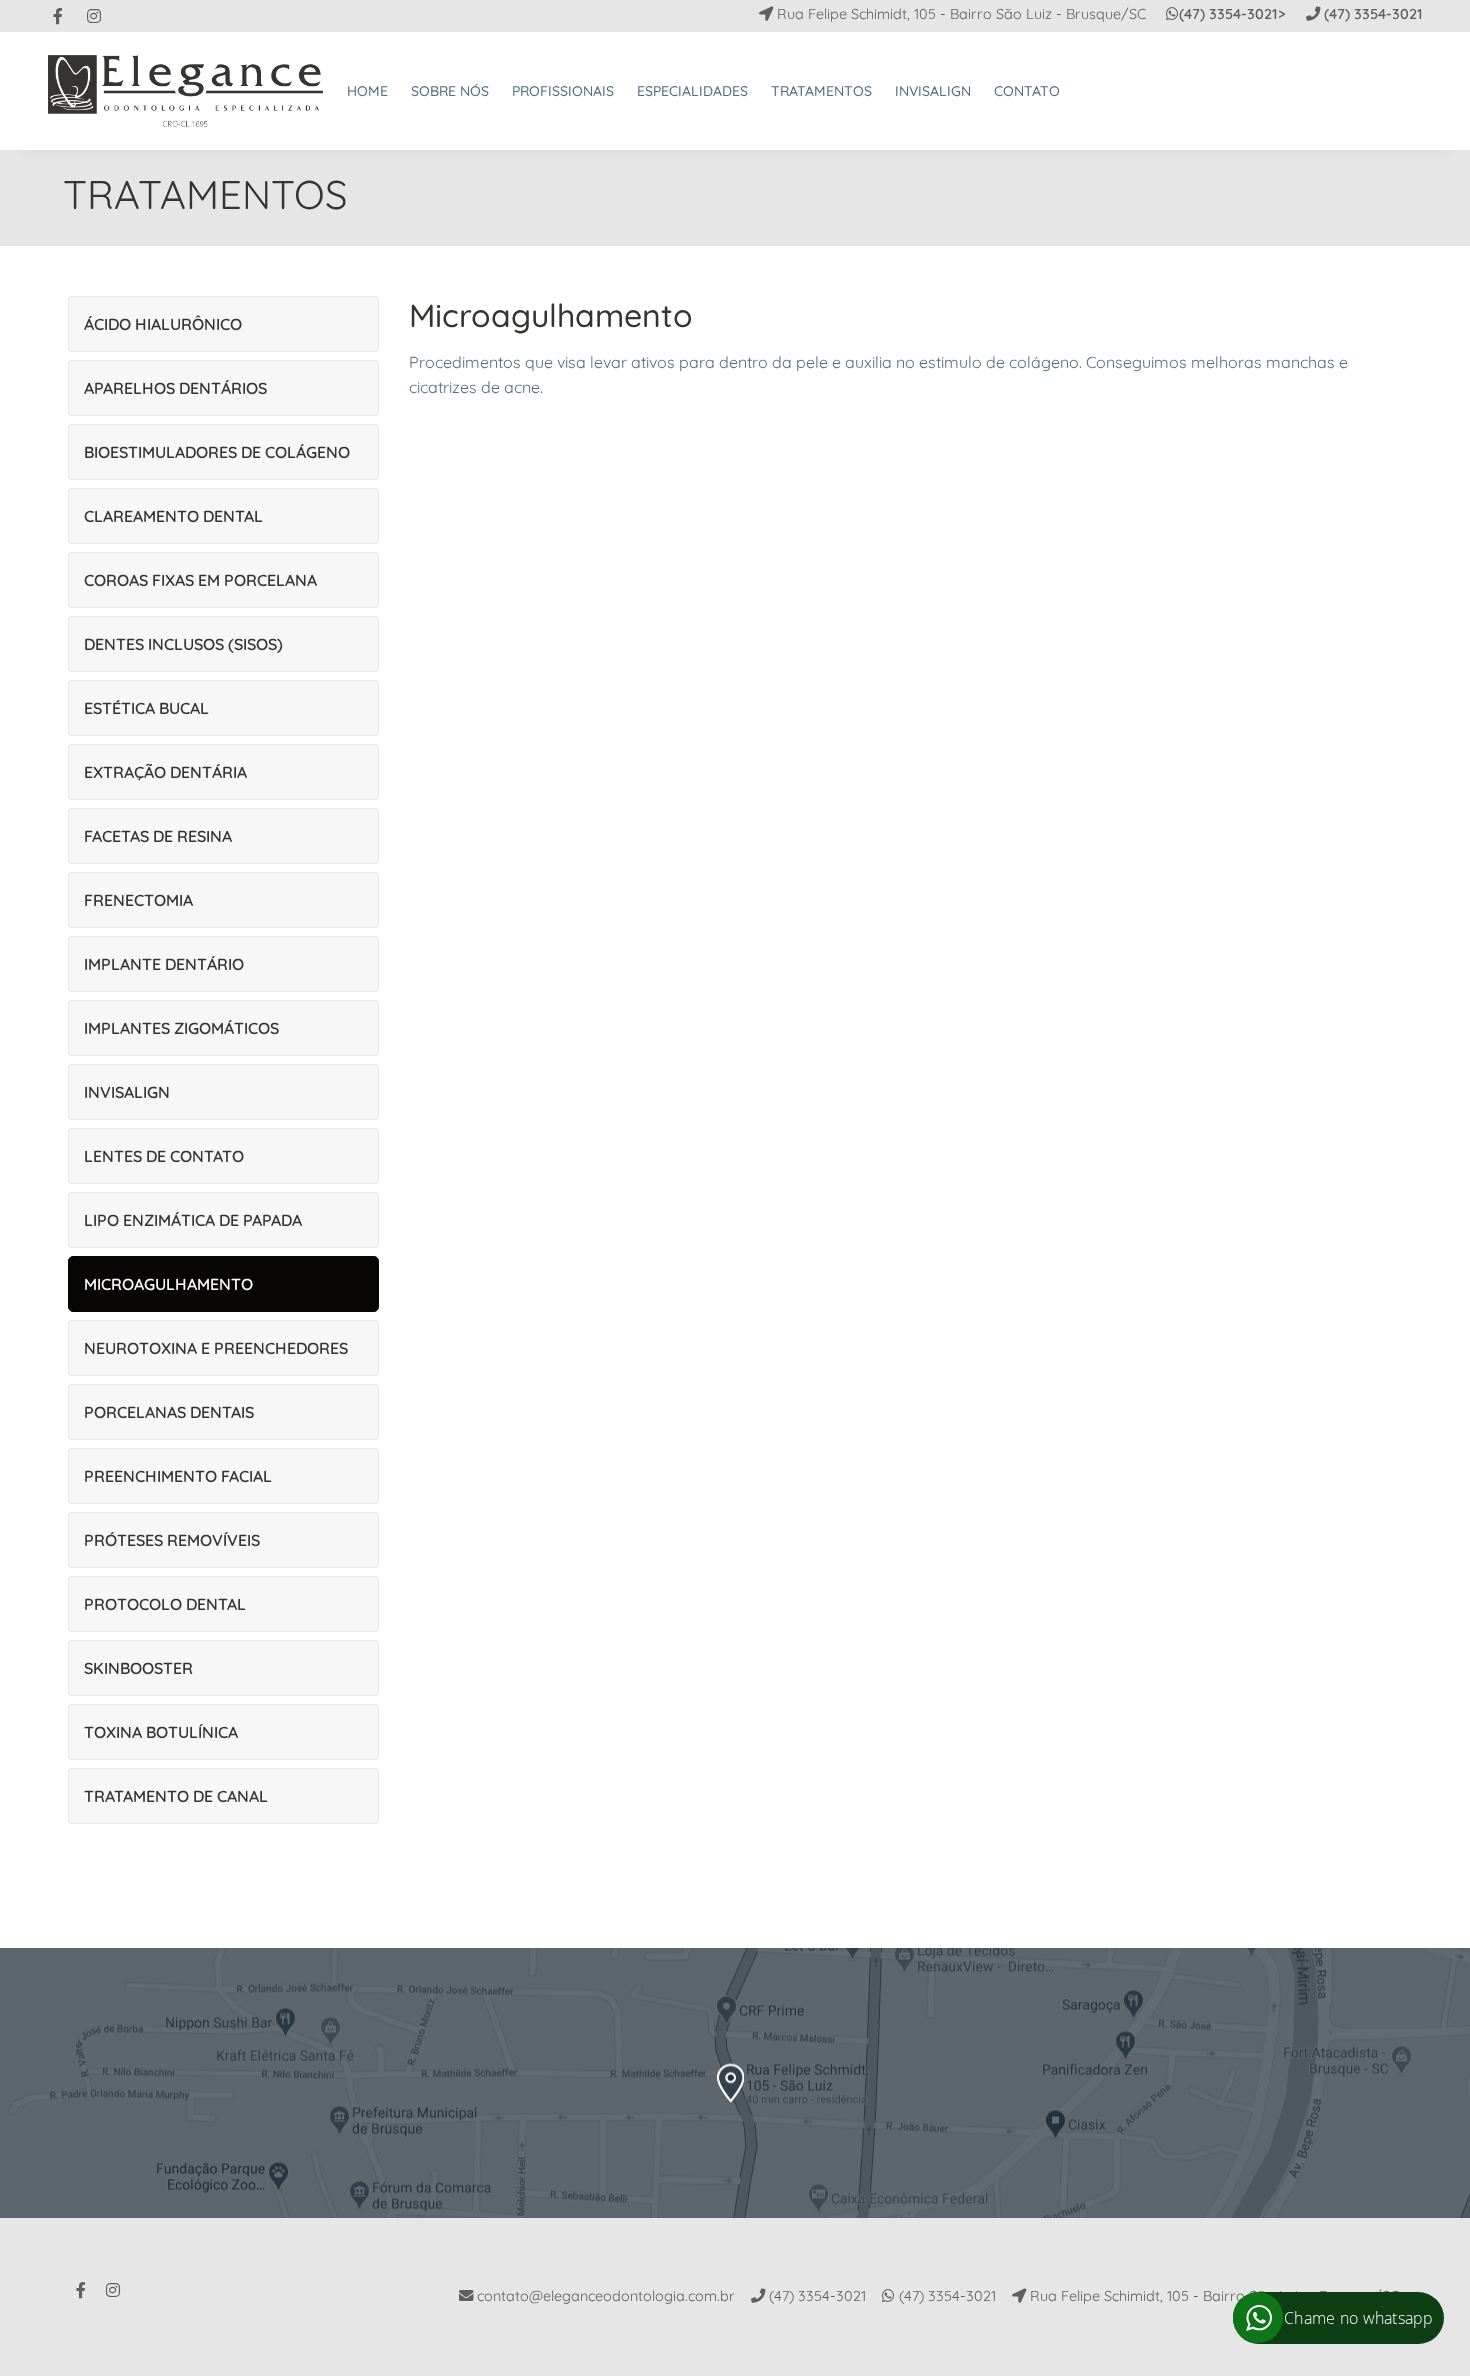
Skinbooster (138, 1668)
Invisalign (127, 1092)
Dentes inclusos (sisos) (183, 644)
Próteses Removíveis (172, 1540)
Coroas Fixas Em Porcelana (200, 580)
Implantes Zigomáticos (181, 1028)
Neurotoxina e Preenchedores (216, 1348)
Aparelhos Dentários (175, 388)
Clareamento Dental (173, 516)
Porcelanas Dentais (169, 1412)
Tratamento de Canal (176, 1796)
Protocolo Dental (165, 1604)
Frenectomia (138, 900)
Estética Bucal (146, 708)
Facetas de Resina (158, 836)
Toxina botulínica (161, 1732)
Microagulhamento (168, 1284)
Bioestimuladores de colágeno (217, 452)
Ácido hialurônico (163, 324)
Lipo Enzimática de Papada (193, 1220)
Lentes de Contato (164, 1156)
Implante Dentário (164, 964)
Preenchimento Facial (178, 1476)
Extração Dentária (165, 772)
